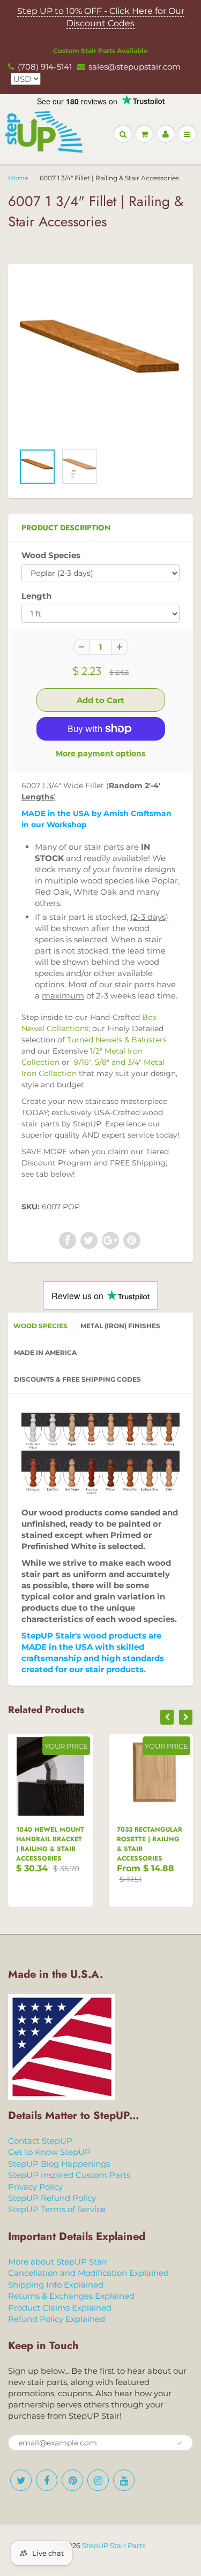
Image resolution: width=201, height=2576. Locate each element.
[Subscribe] (144, 614)
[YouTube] (152, 649)
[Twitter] (47, 649)
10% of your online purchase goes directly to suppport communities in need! (100, 502)
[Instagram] (125, 649)
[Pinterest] (99, 649)
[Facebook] (73, 649)
